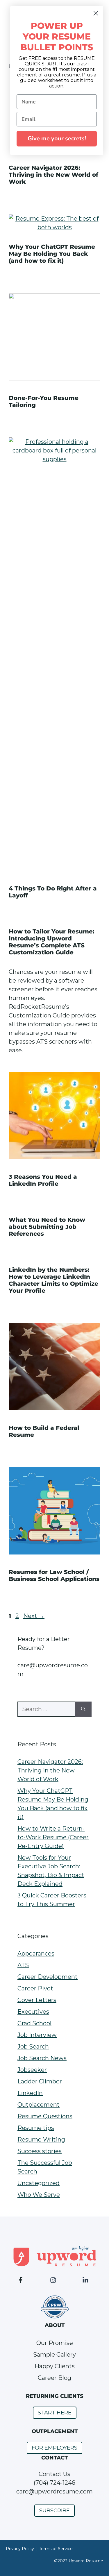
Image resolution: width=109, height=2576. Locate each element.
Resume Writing (41, 2139)
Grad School (34, 2023)
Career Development (48, 1977)
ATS (23, 1965)
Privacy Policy (20, 2549)
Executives (33, 2012)
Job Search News (42, 2058)
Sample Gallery (54, 2355)
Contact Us (54, 2474)
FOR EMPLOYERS (54, 2448)
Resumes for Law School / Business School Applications (54, 1575)
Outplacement (39, 2105)
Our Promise (55, 2343)
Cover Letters (37, 2000)
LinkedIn (30, 2093)
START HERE (55, 2413)
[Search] (83, 1709)
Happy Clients (55, 2366)
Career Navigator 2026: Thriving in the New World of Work (53, 175)
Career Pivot (35, 1988)
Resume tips (36, 2128)
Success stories (40, 2151)
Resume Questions (45, 2116)
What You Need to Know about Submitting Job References (47, 1227)
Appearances (36, 1954)
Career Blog (54, 2378)
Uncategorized (39, 2183)
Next (34, 1616)
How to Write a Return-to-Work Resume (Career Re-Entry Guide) (53, 1837)
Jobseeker (32, 2070)
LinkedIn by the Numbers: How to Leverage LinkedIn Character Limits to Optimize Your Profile (53, 1280)
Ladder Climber (40, 2081)
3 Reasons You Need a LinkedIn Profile (43, 1180)
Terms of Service (56, 2549)
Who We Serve (39, 2195)
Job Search (33, 2047)
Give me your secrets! (57, 138)
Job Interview (37, 2035)
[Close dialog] (96, 13)
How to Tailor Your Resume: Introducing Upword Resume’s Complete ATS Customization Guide (52, 942)
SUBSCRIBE (54, 2511)
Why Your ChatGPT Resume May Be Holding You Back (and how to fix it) (52, 254)
